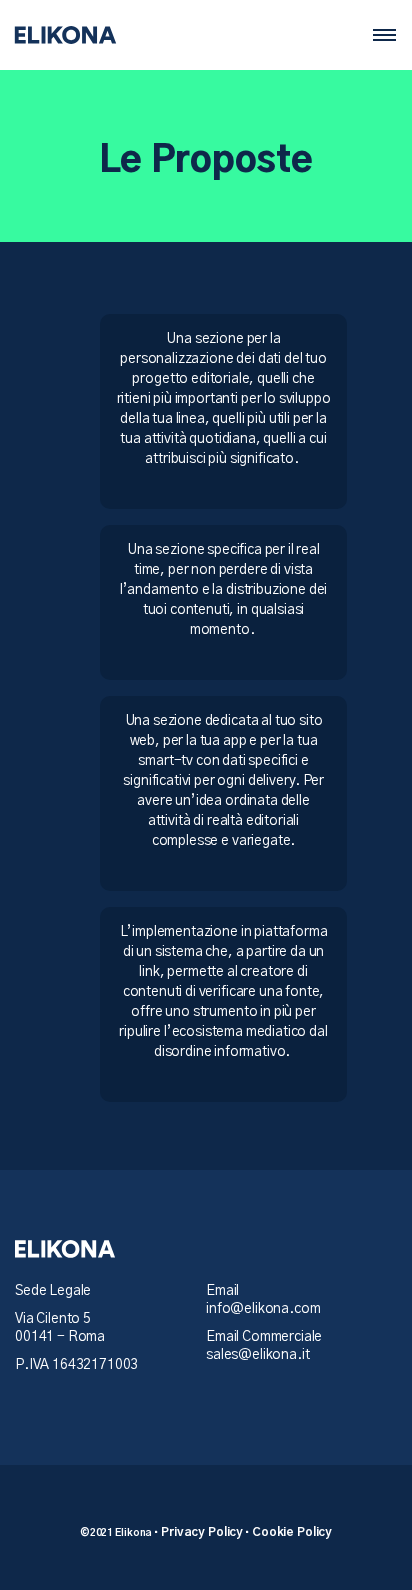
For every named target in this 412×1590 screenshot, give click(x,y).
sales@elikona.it (257, 1355)
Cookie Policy (292, 1532)
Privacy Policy (202, 1532)
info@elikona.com (263, 1309)
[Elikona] (65, 35)
